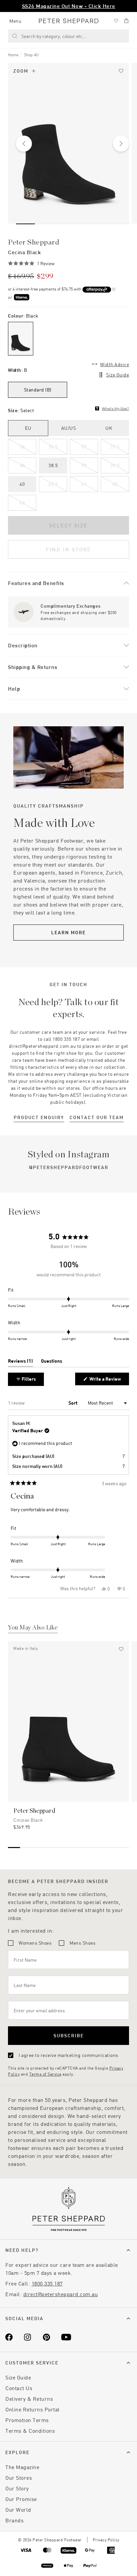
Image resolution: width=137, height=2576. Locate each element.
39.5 (115, 465)
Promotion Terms (27, 2420)
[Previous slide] (24, 144)
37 (84, 447)
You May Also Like (33, 1628)
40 (22, 484)
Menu (15, 21)
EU (28, 428)
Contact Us (19, 2388)
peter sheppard (34, 242)
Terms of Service (45, 2074)
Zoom (21, 71)
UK (109, 428)
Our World (18, 2510)
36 (22, 447)
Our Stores (19, 2478)
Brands (14, 2520)
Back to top (84, 2561)
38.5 (53, 465)
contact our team (97, 1117)
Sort (73, 1403)
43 (22, 503)
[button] (31, 264)
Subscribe (69, 2035)
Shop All (31, 55)
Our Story (17, 2488)
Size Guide (118, 375)
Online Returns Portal (33, 2409)
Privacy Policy (106, 2540)
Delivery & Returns (29, 2399)
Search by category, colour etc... (54, 36)
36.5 (53, 447)
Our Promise (21, 2499)
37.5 (115, 447)
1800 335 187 (47, 2283)
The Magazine (22, 2467)
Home (13, 55)
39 (84, 465)
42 (115, 484)
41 (84, 484)
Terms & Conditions (30, 2431)
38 (22, 465)
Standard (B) (38, 390)
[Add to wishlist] (121, 71)
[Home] (69, 21)
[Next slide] (121, 144)
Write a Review (106, 1380)
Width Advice (115, 364)
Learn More (68, 932)
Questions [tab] (52, 1362)
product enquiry (39, 1117)
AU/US (69, 428)
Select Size (68, 525)
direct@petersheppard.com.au (61, 2294)
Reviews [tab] (20, 1362)
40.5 (53, 484)
